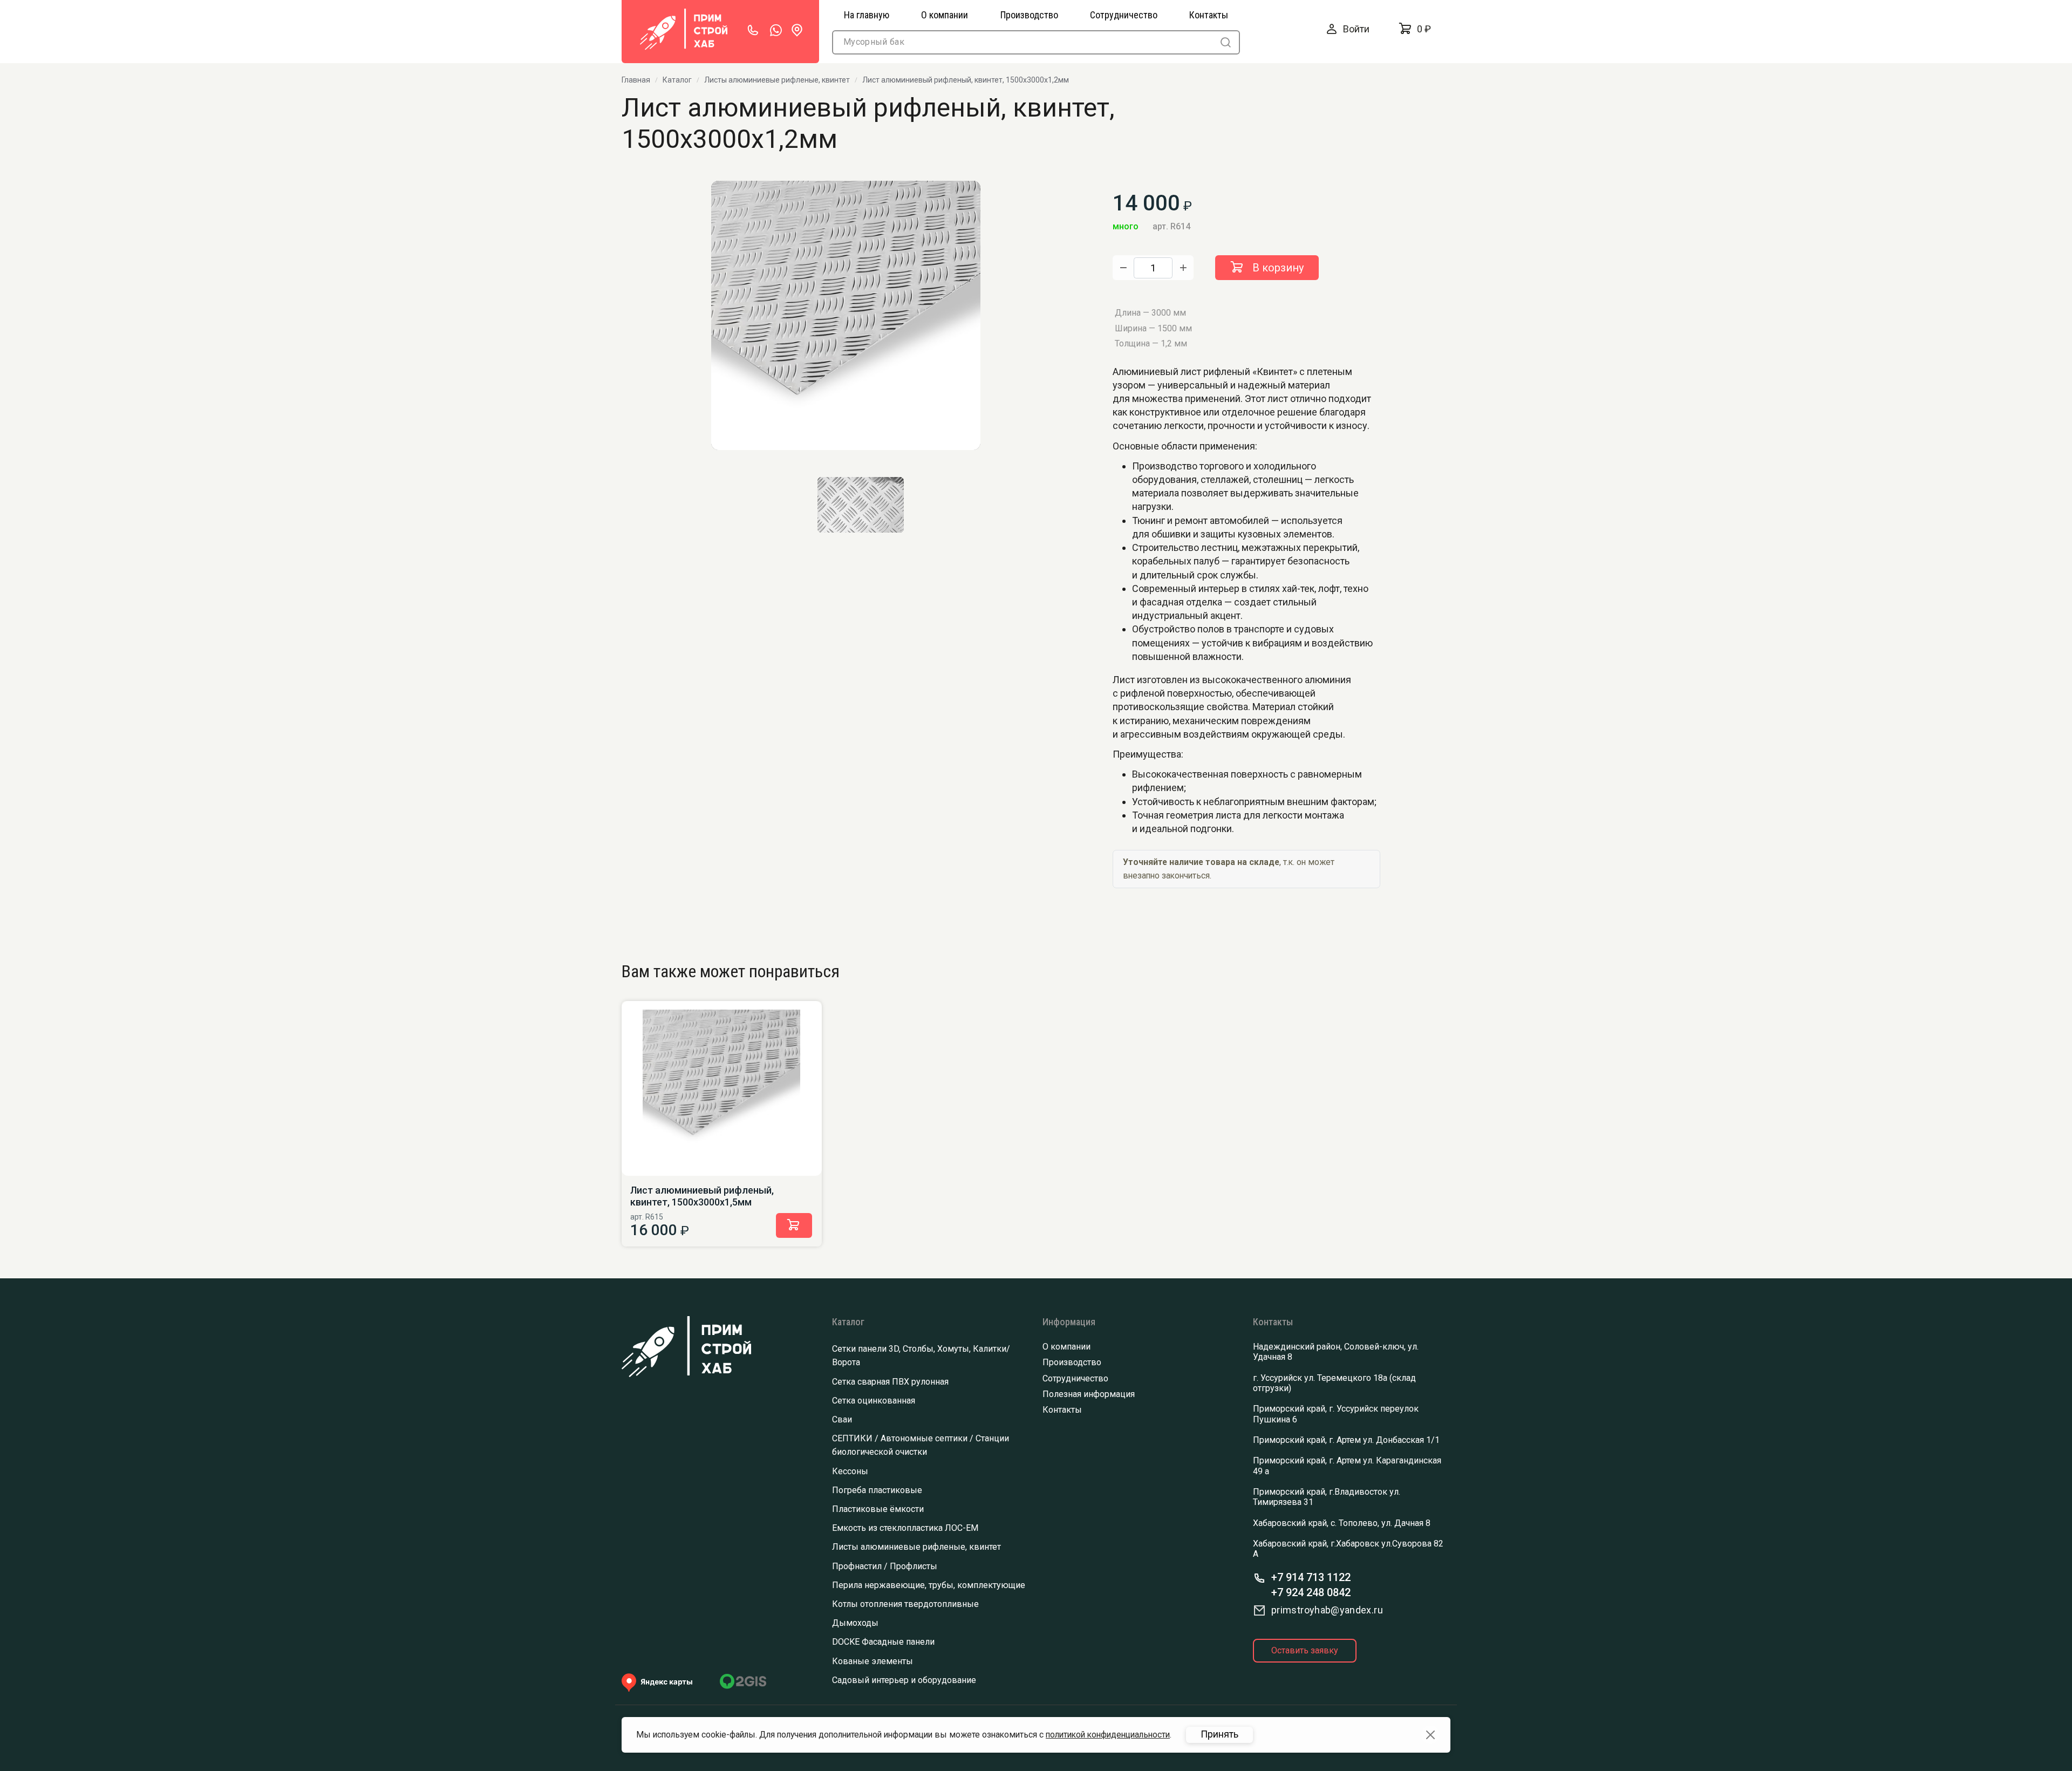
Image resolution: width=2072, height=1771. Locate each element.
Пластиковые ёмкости (878, 1509)
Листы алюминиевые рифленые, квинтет (777, 80)
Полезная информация (1089, 1394)
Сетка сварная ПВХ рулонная (890, 1382)
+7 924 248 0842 (1311, 1592)
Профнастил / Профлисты (885, 1566)
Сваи (842, 1419)
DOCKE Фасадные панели (883, 1642)
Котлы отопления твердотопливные (905, 1604)
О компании (1066, 1347)
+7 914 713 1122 (1311, 1577)
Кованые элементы (873, 1661)
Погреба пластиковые (877, 1490)
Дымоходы (855, 1623)
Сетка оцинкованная (874, 1401)
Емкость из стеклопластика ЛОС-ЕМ (905, 1528)
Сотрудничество (1075, 1378)
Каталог (677, 80)
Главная (636, 80)
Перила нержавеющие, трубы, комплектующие (929, 1585)
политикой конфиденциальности (1108, 1735)
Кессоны (850, 1471)
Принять (1219, 1734)
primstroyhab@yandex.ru (1327, 1610)
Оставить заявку (1305, 1650)
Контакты (1062, 1410)
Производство (1072, 1362)
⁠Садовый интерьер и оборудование (904, 1680)
